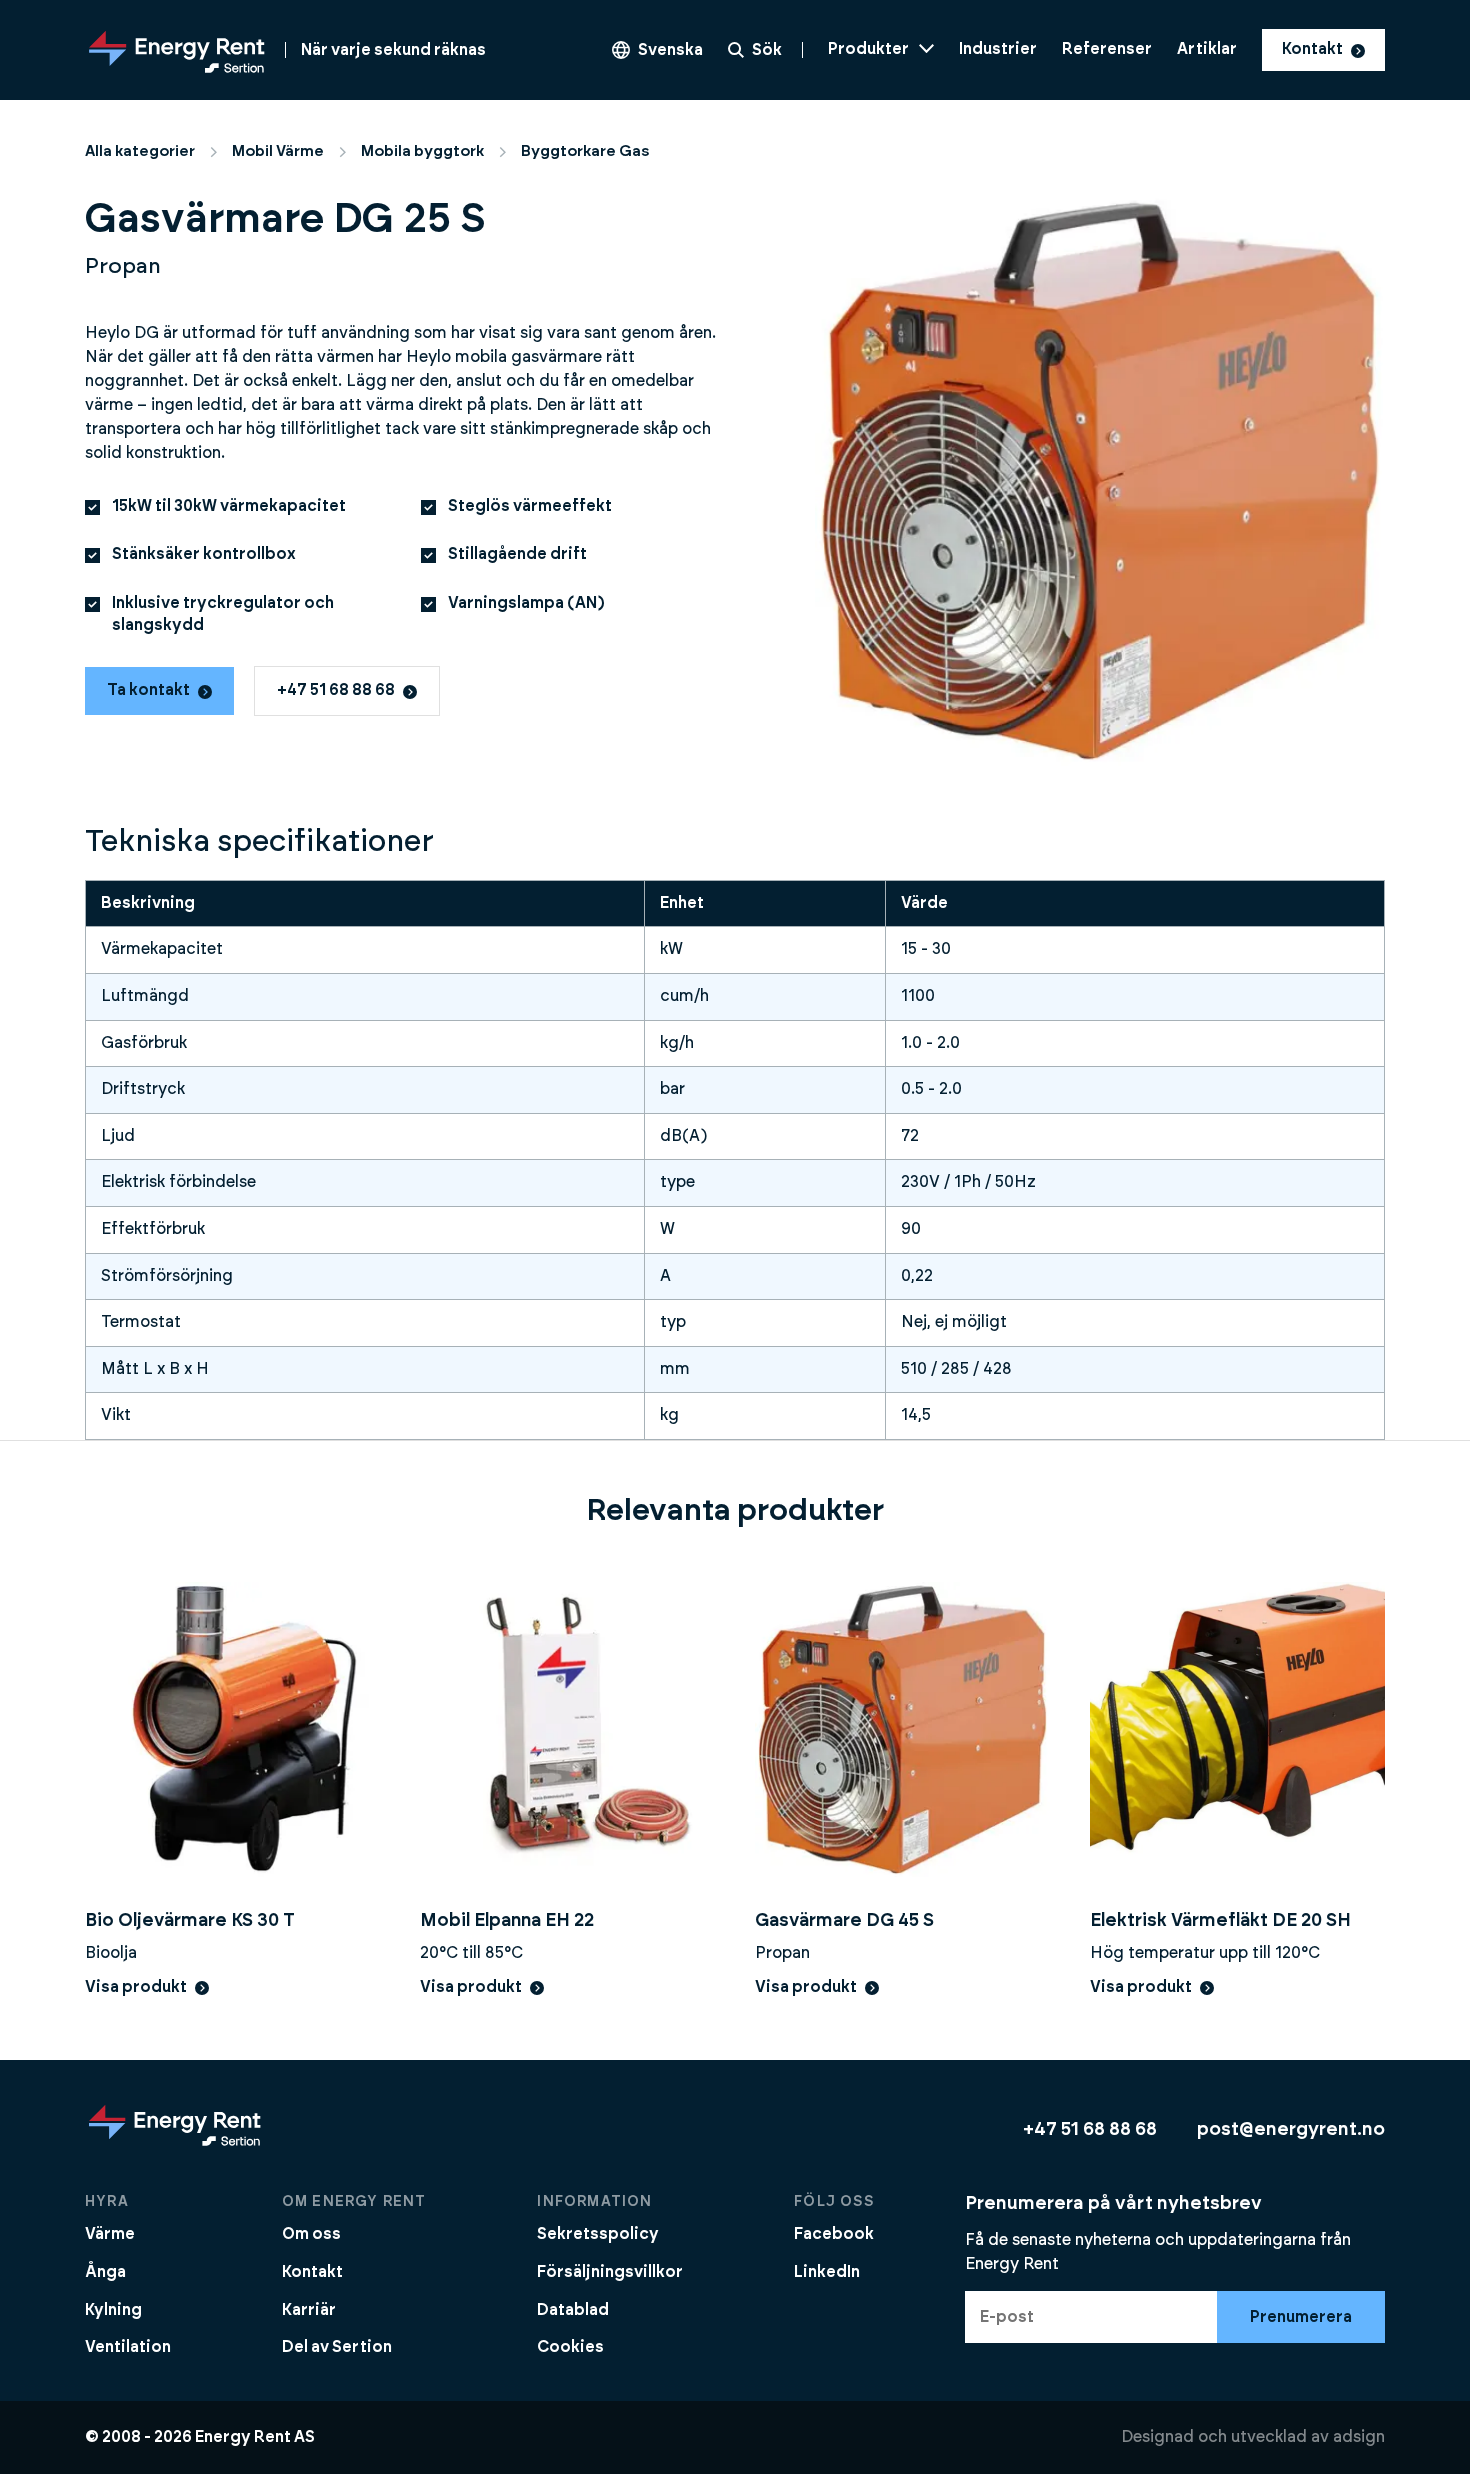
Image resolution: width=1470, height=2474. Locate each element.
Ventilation (128, 2347)
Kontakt (1312, 49)
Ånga (105, 2272)
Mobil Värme (278, 151)
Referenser (1107, 49)
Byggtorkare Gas (585, 151)
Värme (110, 2234)
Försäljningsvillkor (610, 2272)
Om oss (311, 2234)
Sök (767, 50)
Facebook (834, 2234)
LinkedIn (827, 2272)
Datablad (573, 2310)
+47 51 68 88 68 (336, 690)
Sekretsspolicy (598, 2234)
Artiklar (1207, 49)
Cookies (570, 2347)
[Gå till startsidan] (175, 2145)
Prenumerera (1301, 2317)
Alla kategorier (140, 151)
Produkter (868, 49)
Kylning (113, 2310)
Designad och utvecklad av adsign (1253, 2437)
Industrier (998, 49)
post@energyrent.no (1291, 2129)
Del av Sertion (337, 2347)
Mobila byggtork (422, 151)
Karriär (309, 2310)
